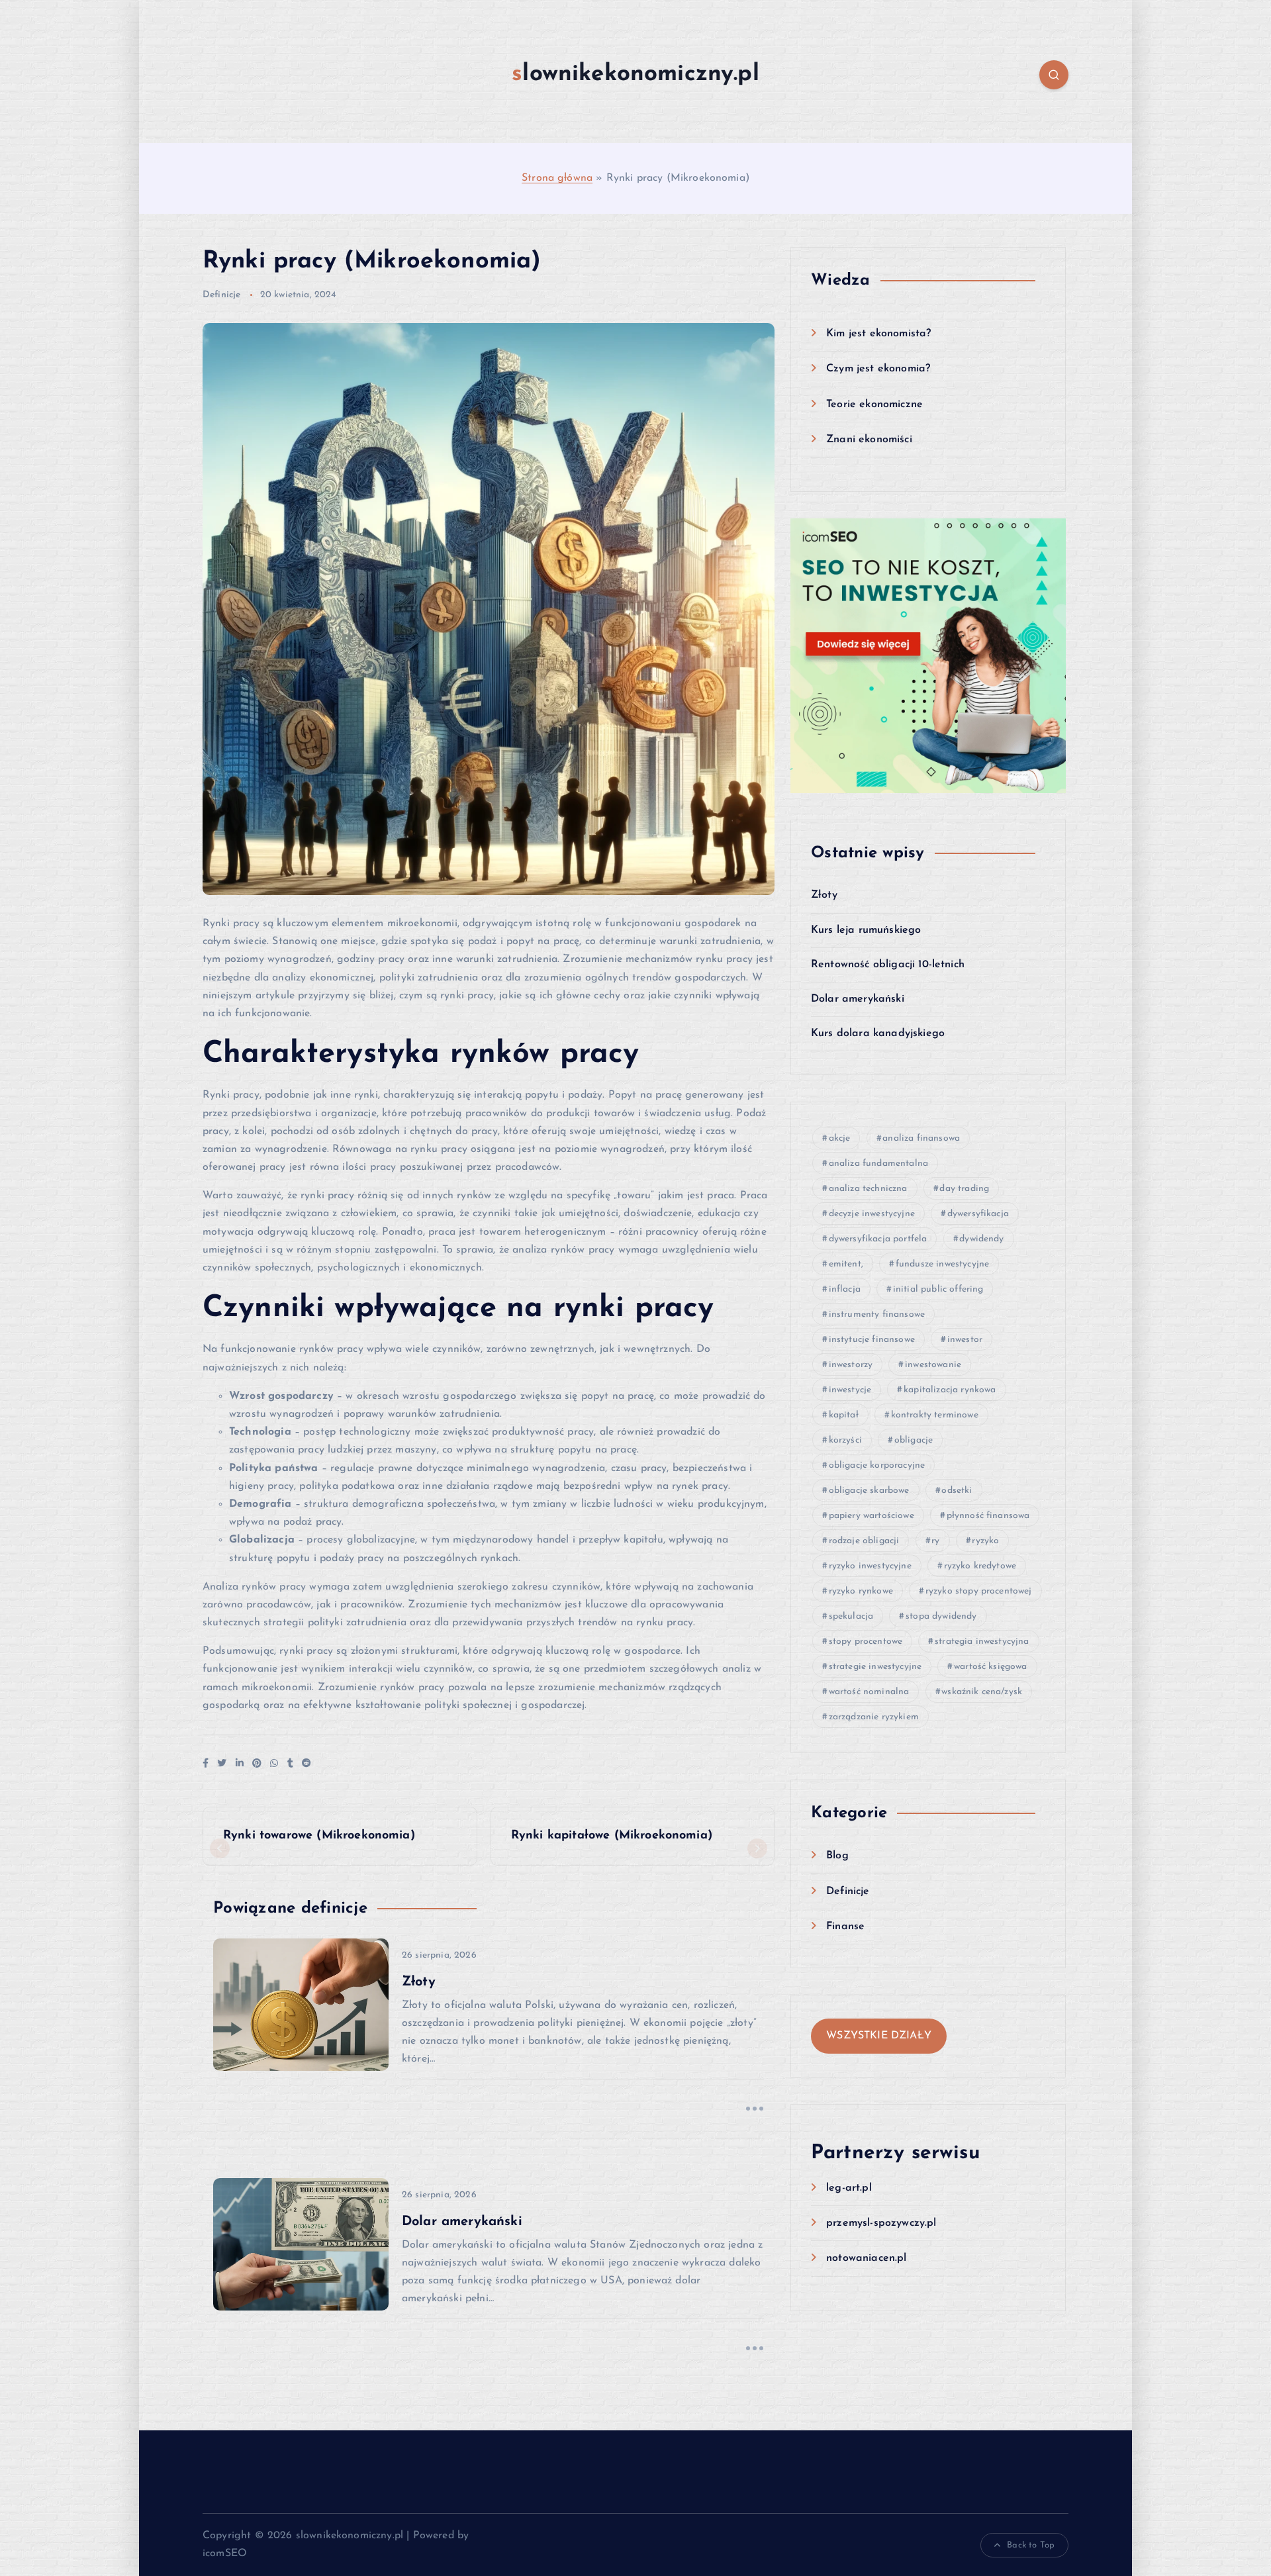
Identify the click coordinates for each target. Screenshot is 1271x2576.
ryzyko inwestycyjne (870, 1566)
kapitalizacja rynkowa (950, 1390)
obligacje (914, 1440)
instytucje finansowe (872, 1340)
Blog (837, 1856)
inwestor (965, 1340)
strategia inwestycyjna (982, 1642)
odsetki (957, 1491)
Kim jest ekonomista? (878, 334)
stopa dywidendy (941, 1616)
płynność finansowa (988, 1516)
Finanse (845, 1927)
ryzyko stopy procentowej (979, 1591)
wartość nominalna (869, 1692)
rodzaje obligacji (864, 1541)
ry (935, 1541)
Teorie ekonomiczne (874, 405)
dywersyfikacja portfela (878, 1239)
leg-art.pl (849, 2188)
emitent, (846, 1264)
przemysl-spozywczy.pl (881, 2223)
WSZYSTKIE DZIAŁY (879, 2036)
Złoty (824, 895)
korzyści (845, 1440)
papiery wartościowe (871, 1516)
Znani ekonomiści (869, 440)
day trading (964, 1189)
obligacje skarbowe (869, 1491)
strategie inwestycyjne (875, 1667)
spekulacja (851, 1616)
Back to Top (1031, 2545)
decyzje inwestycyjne (872, 1214)
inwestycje (850, 1390)
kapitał (844, 1415)
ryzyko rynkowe (861, 1591)
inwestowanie (933, 1365)
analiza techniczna (868, 1189)
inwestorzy (851, 1365)
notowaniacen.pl (866, 2258)
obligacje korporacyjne (877, 1465)
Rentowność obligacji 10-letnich (888, 965)
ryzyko (985, 1541)
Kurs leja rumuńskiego (866, 930)
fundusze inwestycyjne (942, 1264)
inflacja (845, 1289)
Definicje (221, 295)
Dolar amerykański (858, 999)
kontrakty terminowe (935, 1415)
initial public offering (938, 1289)
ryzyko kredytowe (980, 1566)
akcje (840, 1138)
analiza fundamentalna (878, 1164)
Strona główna (557, 178)
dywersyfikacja (978, 1214)
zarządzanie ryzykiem (874, 1717)
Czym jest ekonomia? (878, 369)
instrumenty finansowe (877, 1314)
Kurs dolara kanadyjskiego (878, 1033)
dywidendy (981, 1239)
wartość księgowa (991, 1667)
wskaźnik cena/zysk (982, 1692)
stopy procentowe (866, 1642)
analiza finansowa (921, 1138)
